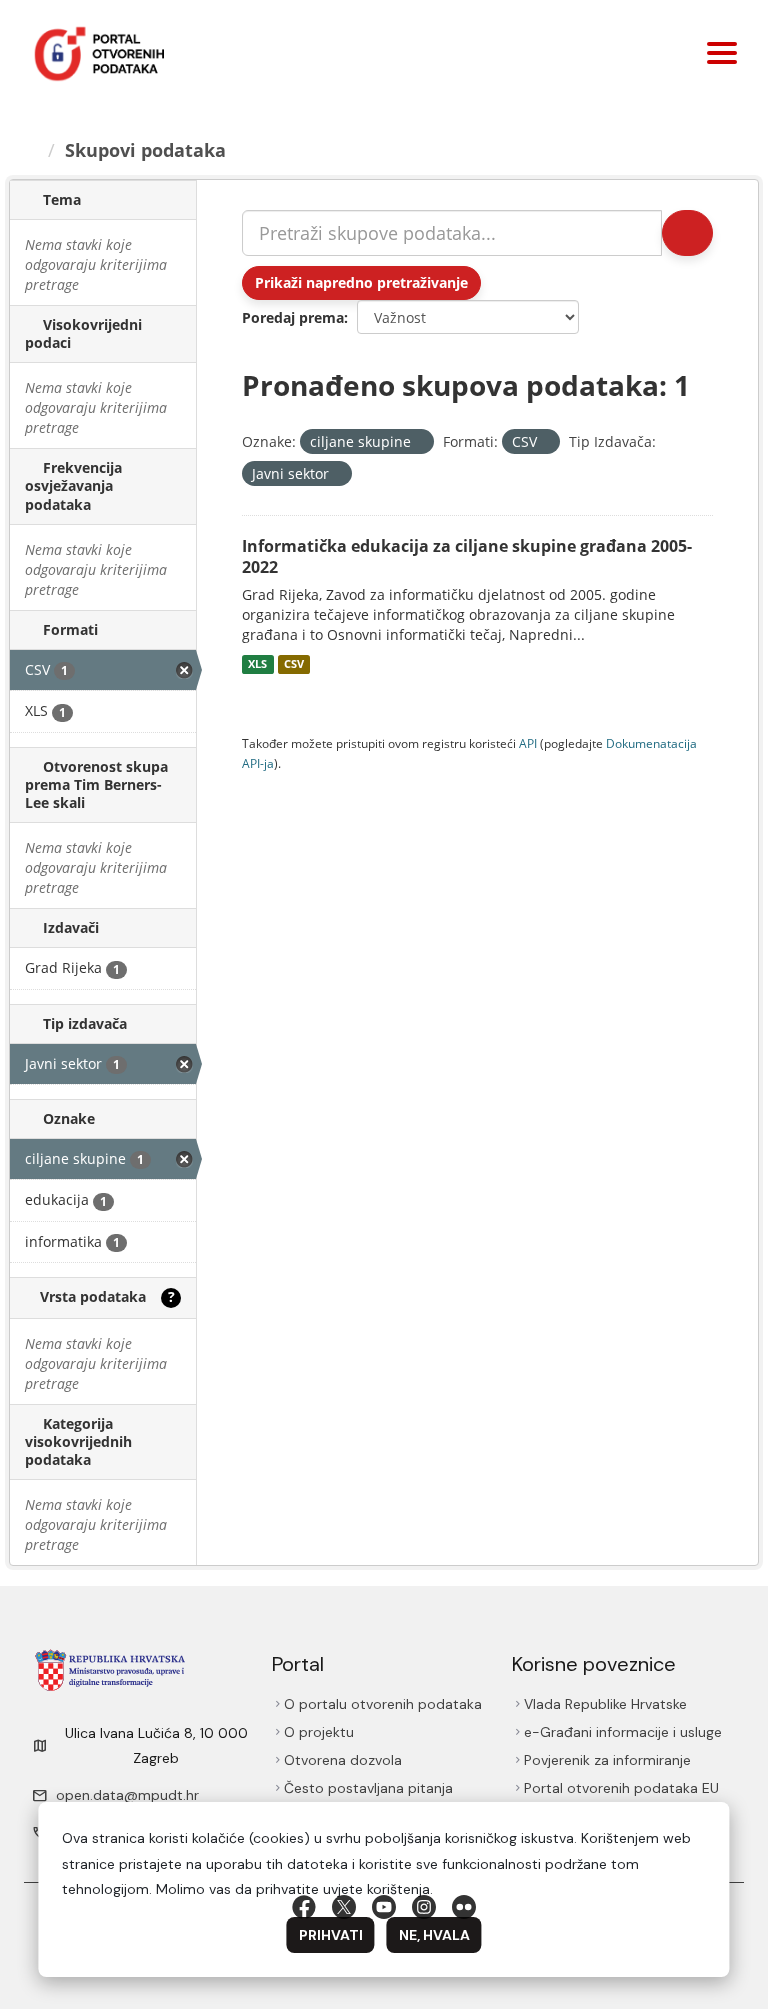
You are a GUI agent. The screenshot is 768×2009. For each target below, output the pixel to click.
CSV (294, 664)
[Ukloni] (419, 442)
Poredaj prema (293, 317)
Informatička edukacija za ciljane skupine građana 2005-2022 (467, 556)
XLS (257, 664)
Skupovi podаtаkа (145, 150)
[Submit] (687, 233)
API (528, 743)
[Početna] (31, 150)
